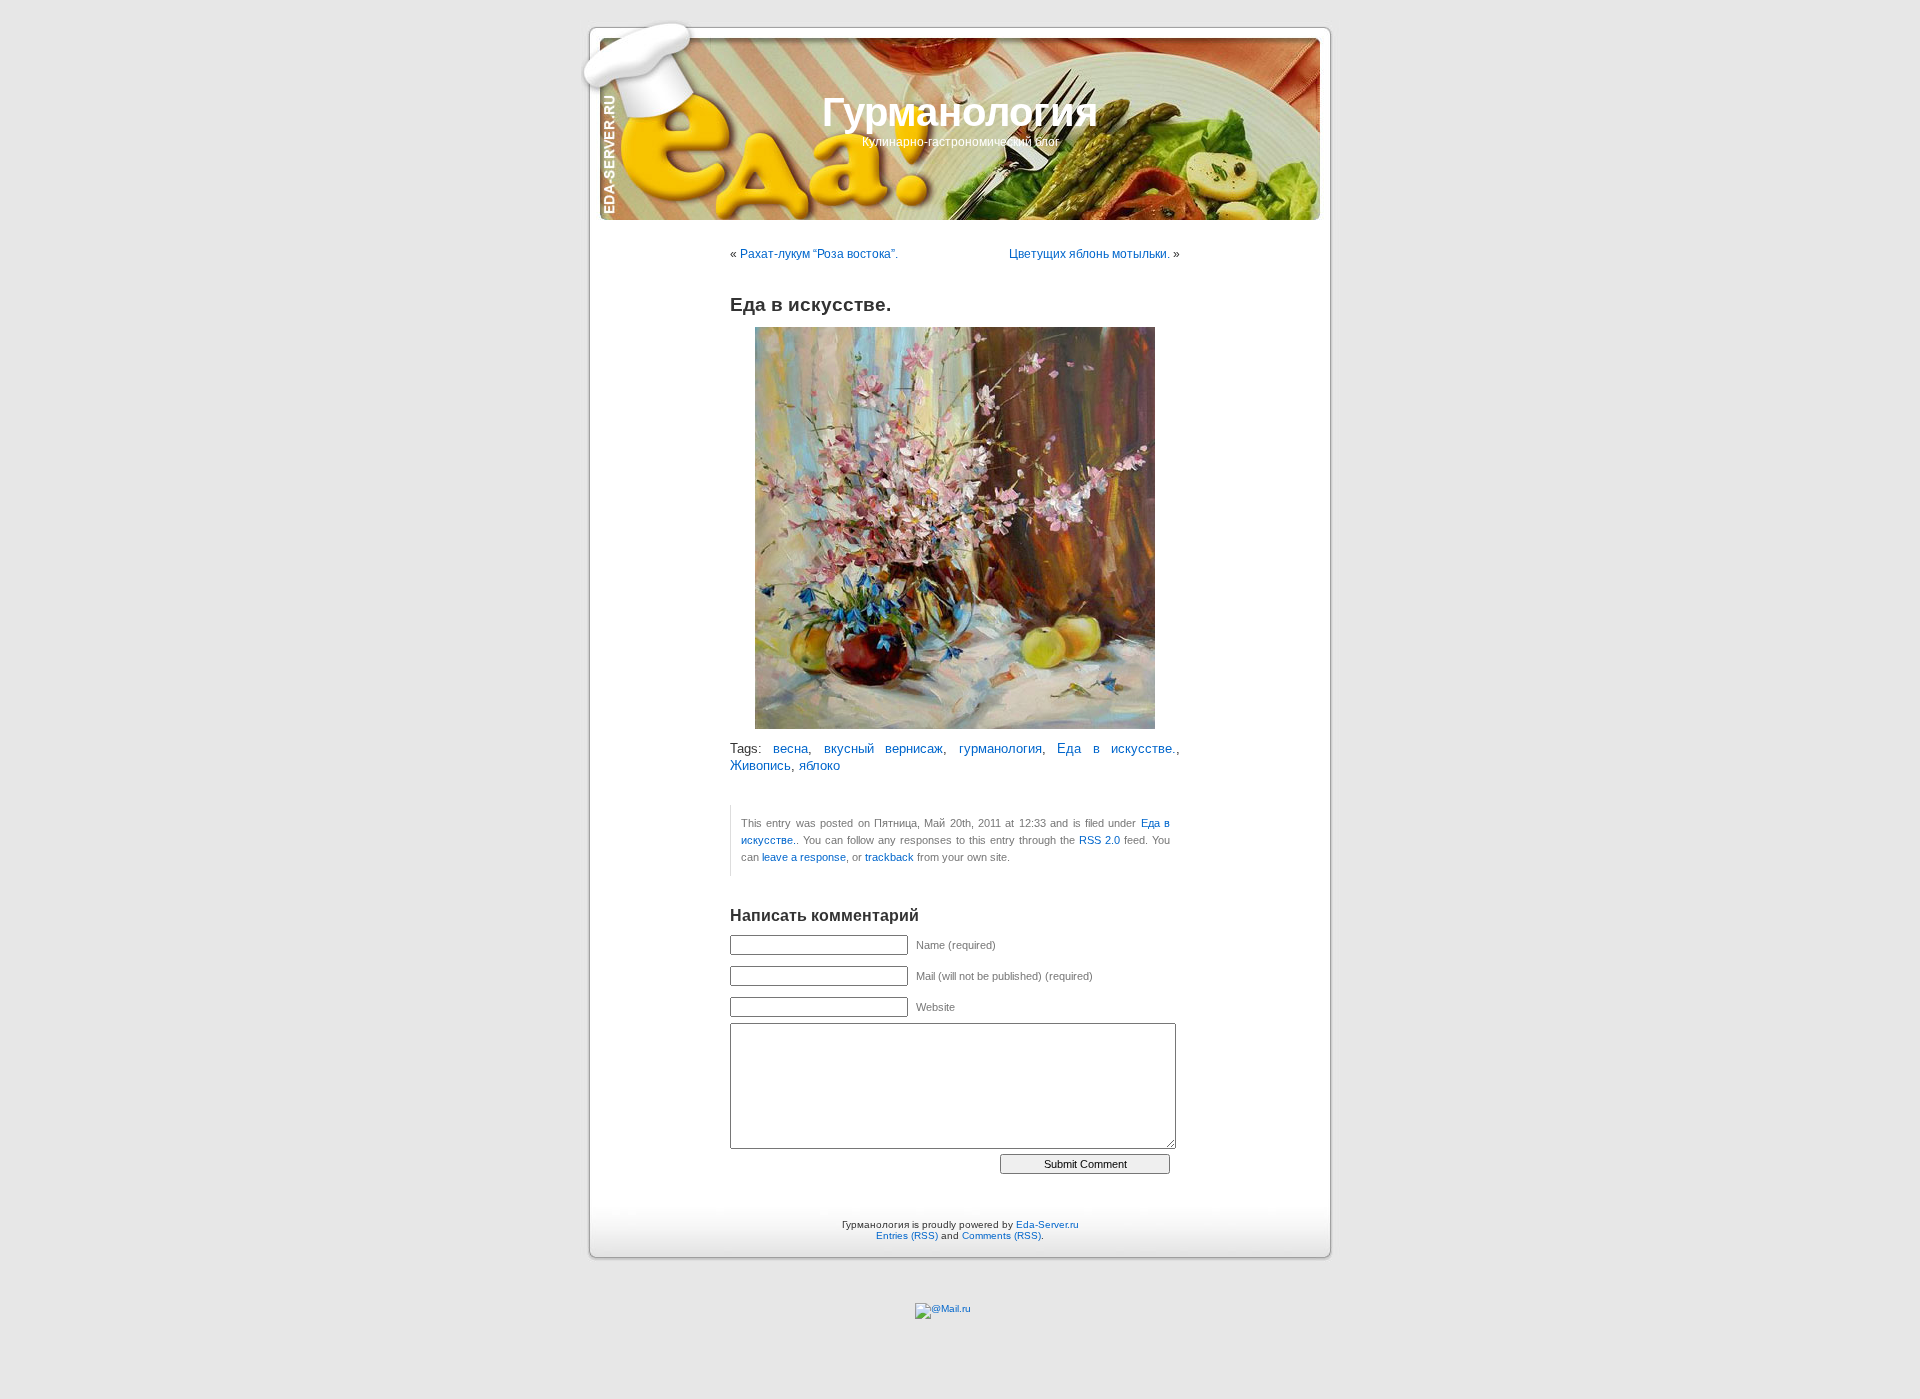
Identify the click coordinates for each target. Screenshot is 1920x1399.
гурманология (1000, 749)
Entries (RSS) (907, 1235)
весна (790, 749)
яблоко (819, 766)
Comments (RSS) (1001, 1235)
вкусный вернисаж (883, 749)
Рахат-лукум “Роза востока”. (819, 254)
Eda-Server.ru (1047, 1224)
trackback (889, 857)
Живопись (760, 766)
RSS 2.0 (1099, 840)
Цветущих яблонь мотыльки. (1089, 254)
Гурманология (960, 112)
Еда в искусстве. (1116, 749)
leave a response (804, 857)
